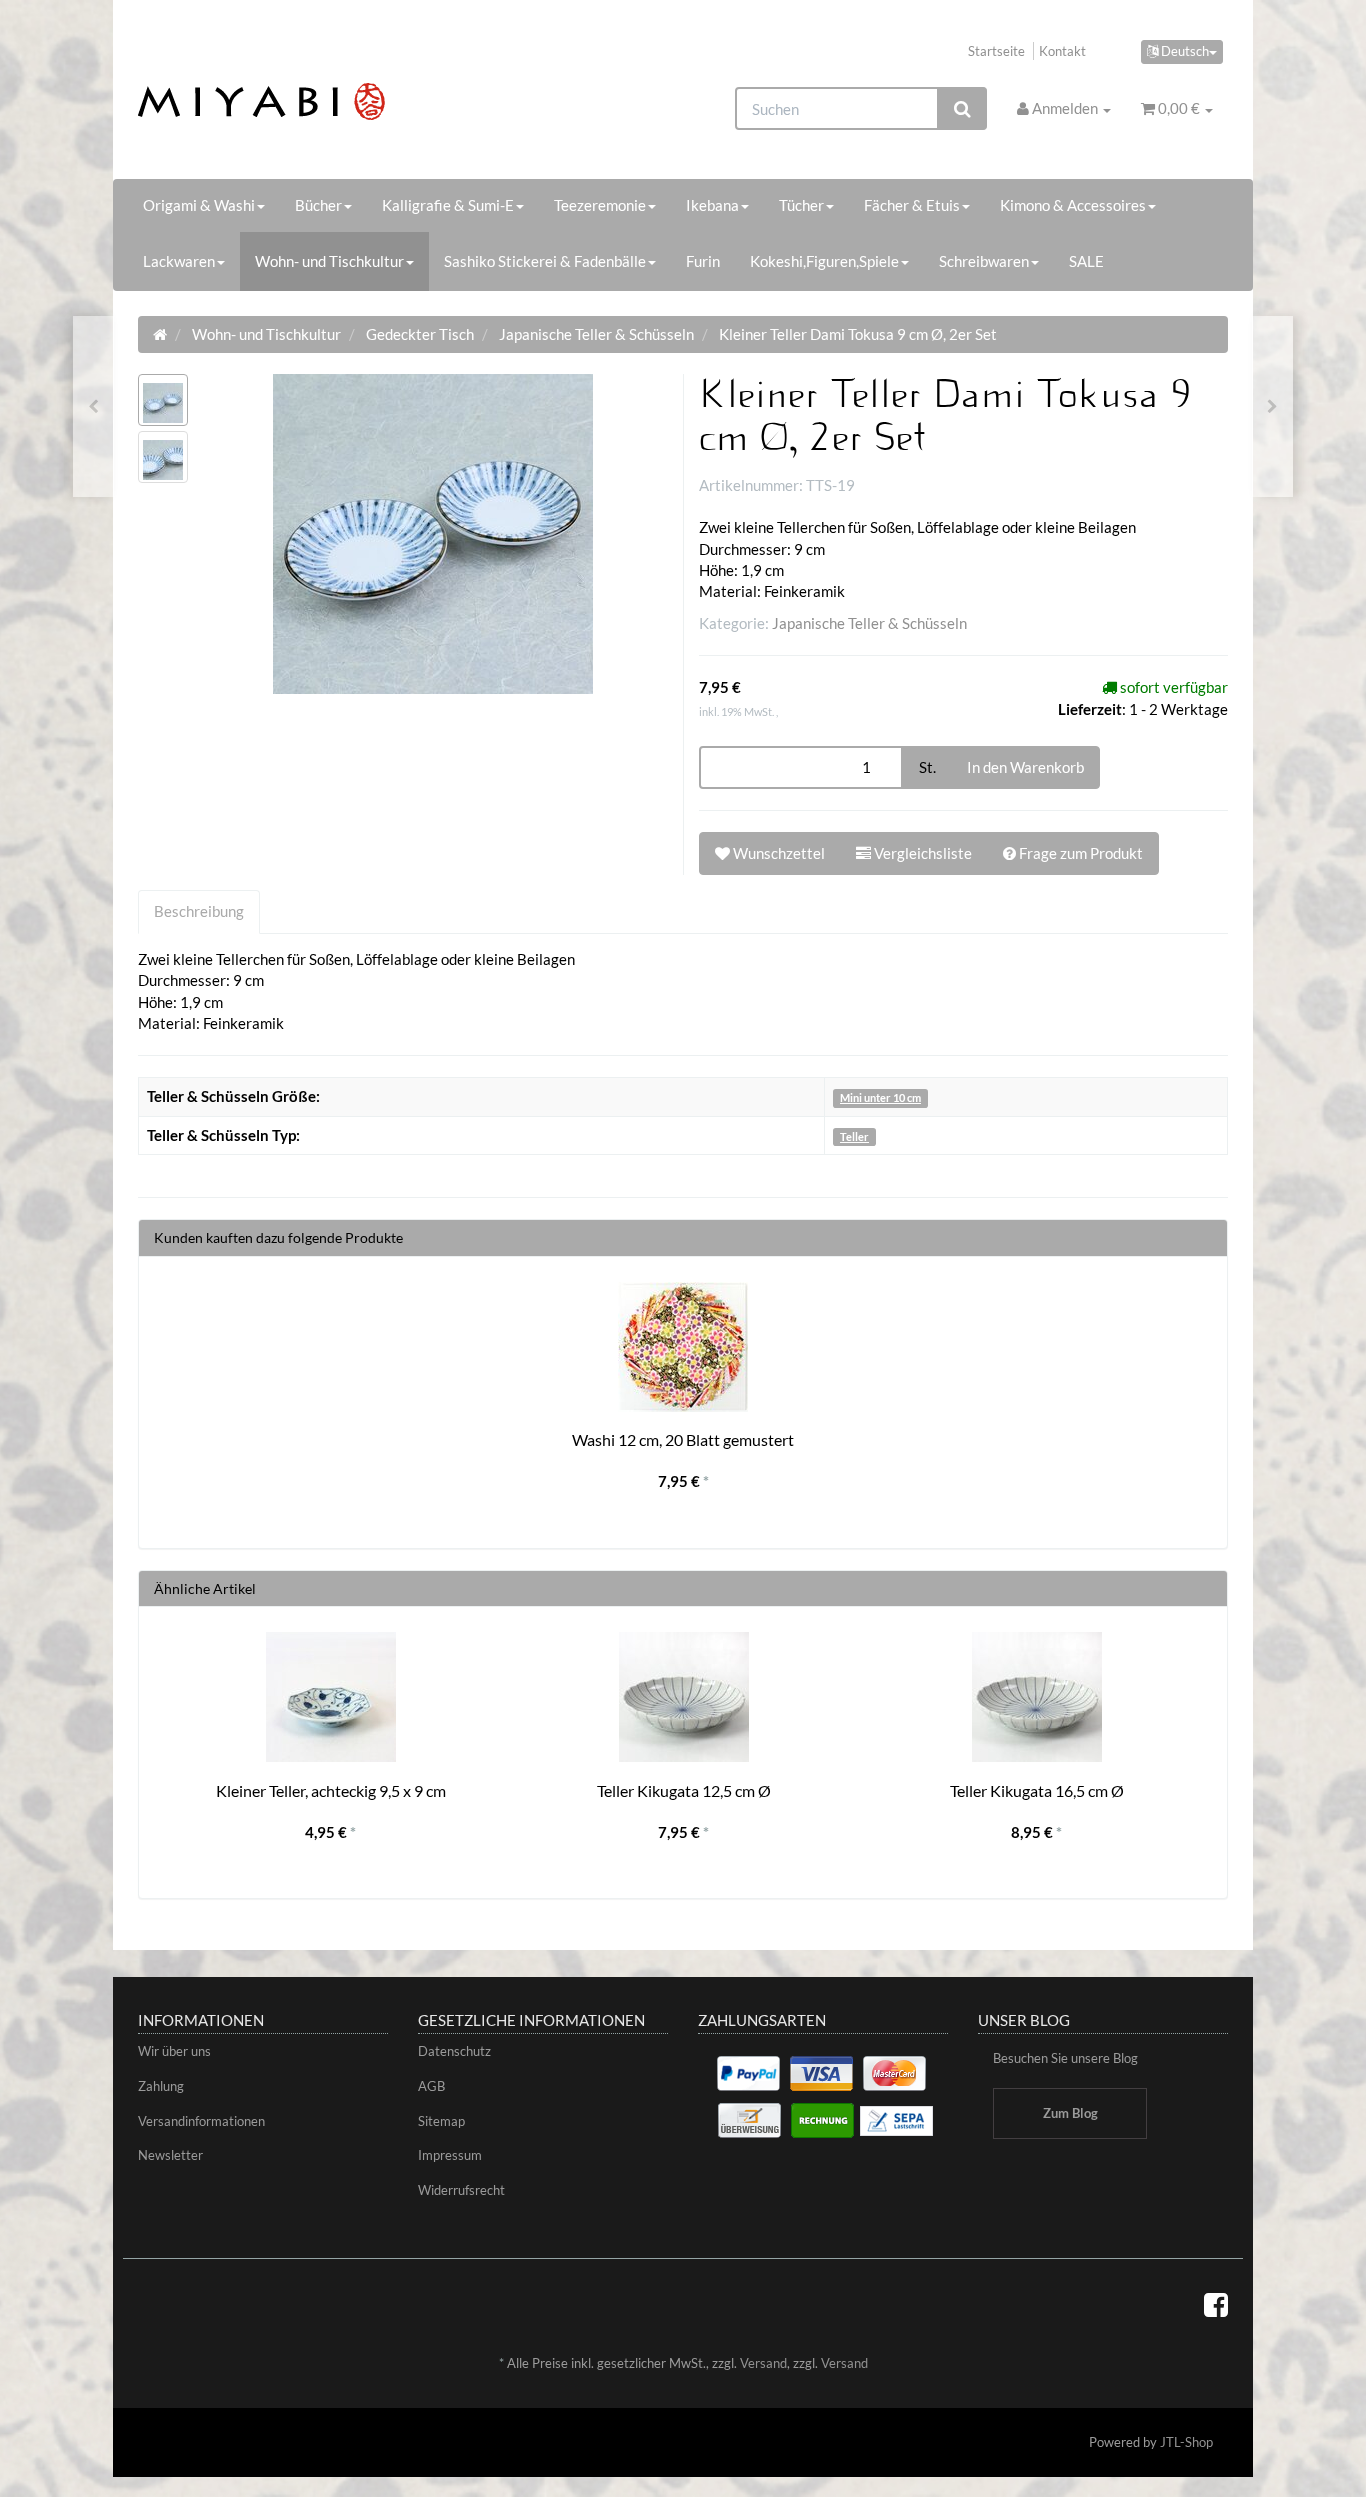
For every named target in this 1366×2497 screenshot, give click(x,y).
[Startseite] (160, 334)
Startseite (996, 51)
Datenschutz (454, 2051)
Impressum (450, 2155)
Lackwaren (179, 261)
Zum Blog (1070, 2113)
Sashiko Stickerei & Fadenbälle (545, 261)
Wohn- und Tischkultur (329, 261)
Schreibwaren (984, 261)
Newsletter (170, 2155)
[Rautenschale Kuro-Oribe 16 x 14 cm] (1272, 406)
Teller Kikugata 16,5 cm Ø (1037, 1790)
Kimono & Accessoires (1073, 205)
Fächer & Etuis (912, 205)
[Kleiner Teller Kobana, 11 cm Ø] (93, 406)
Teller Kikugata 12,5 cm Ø (684, 1790)
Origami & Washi (199, 205)
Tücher (801, 205)
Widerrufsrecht (461, 2190)
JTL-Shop (1186, 2442)
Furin (703, 261)
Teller (854, 1136)
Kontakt (1062, 51)
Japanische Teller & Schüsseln (869, 623)
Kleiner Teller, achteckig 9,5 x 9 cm (331, 1790)
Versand (763, 2363)
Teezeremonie (600, 205)
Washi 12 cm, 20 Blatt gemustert (683, 1439)
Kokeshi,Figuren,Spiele (824, 261)
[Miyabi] (309, 101)
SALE (1086, 261)
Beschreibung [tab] (199, 911)
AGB (431, 2086)
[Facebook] (1216, 2304)
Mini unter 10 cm (880, 1097)
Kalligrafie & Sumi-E (448, 205)
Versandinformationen (201, 2121)
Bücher (318, 205)
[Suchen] (962, 108)
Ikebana (712, 205)
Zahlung (161, 2086)
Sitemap (441, 2121)
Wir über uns (174, 2051)
